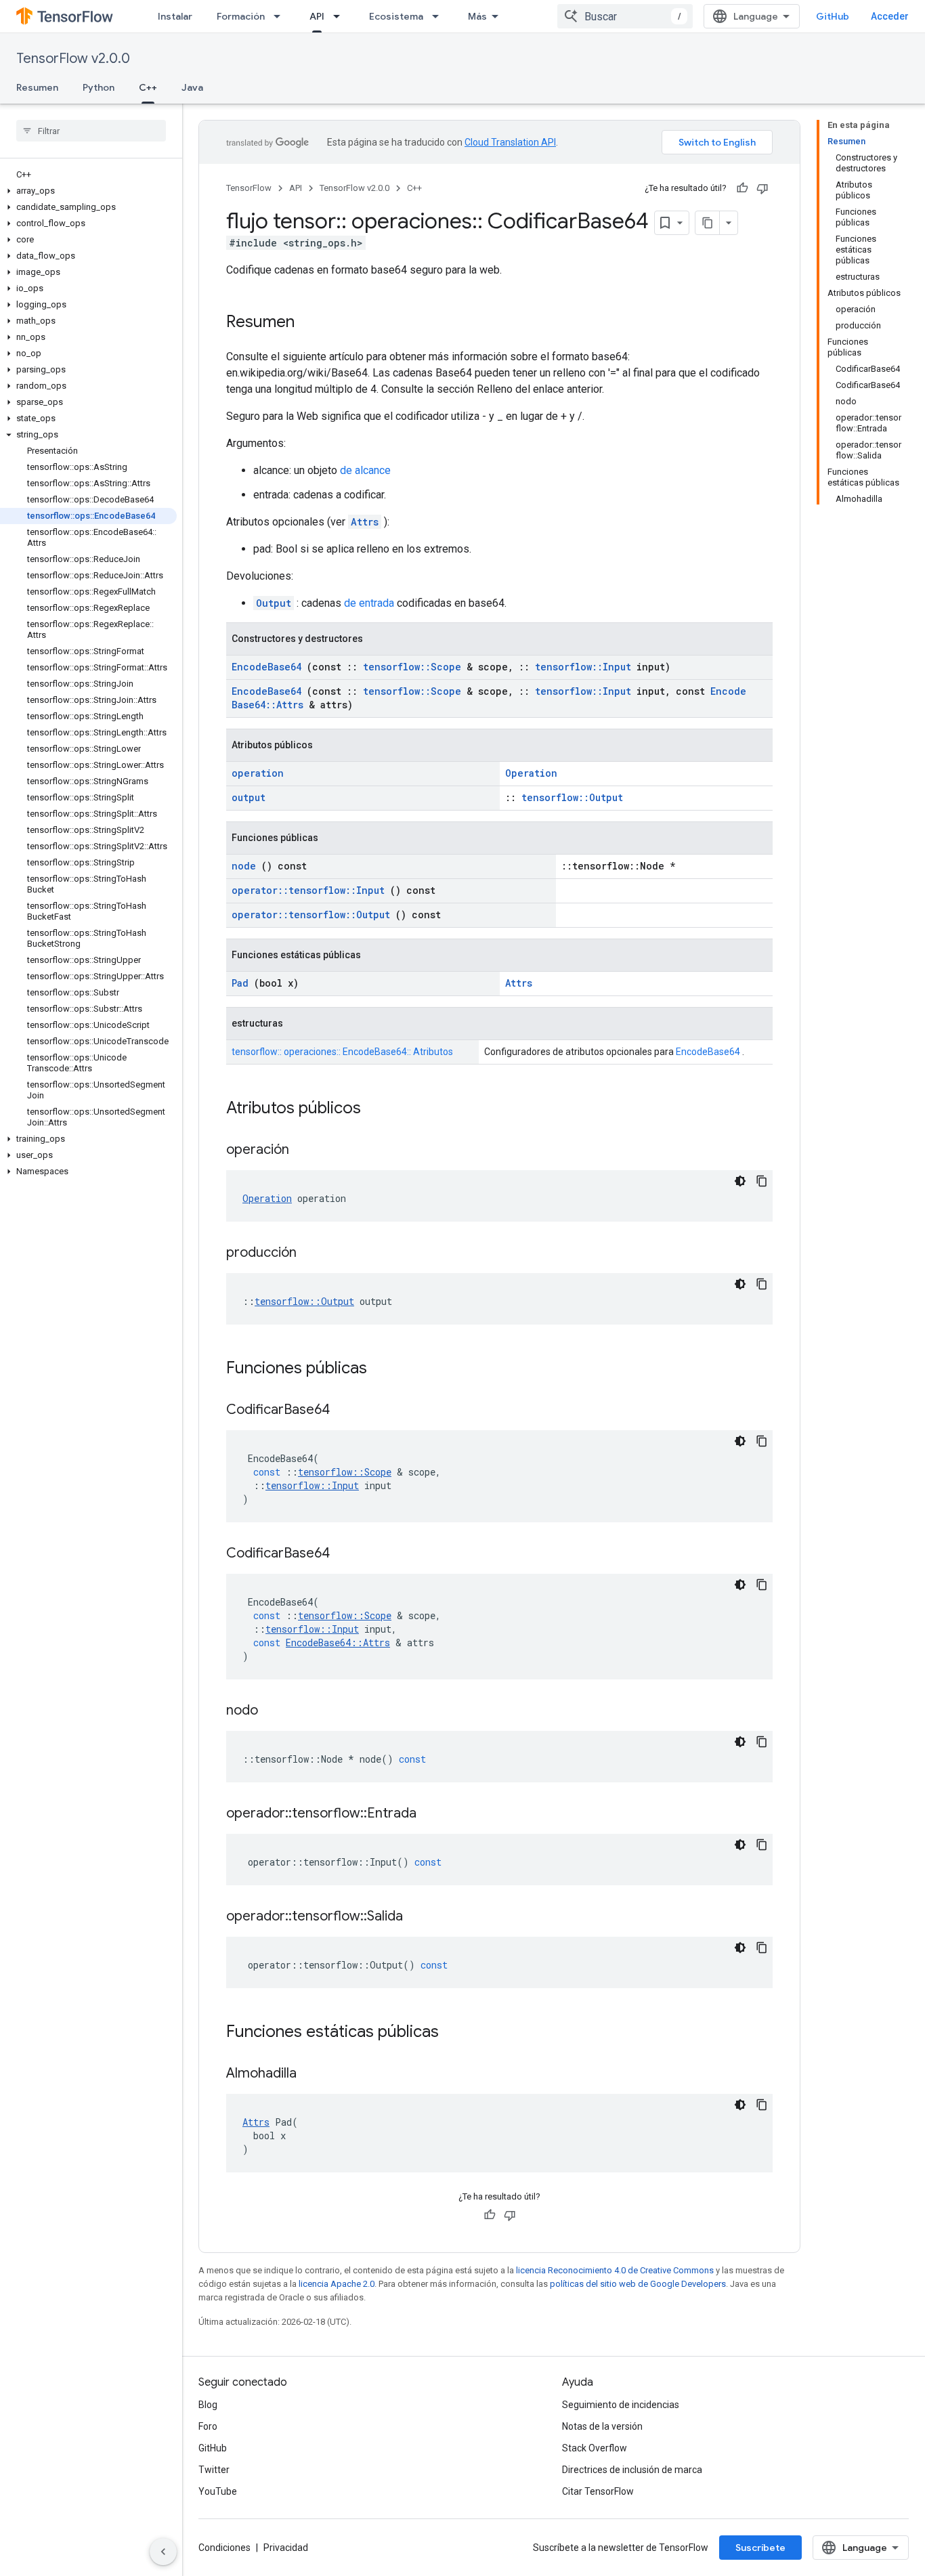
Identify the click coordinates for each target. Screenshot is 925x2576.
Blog (208, 2405)
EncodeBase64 (266, 667)
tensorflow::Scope (412, 667)
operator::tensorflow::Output (311, 915)
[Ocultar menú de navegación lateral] (163, 2552)
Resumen (37, 87)
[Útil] (742, 188)
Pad (240, 983)
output (249, 797)
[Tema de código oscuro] (740, 1181)
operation (258, 773)
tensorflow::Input (583, 667)
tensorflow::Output (572, 797)
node (244, 866)
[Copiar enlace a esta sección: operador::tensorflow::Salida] (420, 1917)
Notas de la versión (602, 2426)
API (317, 16)
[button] (88, 191)
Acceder (890, 16)
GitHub (833, 16)
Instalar (175, 16)
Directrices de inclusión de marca (632, 2470)
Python (99, 87)
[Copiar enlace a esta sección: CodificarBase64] (347, 1411)
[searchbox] (91, 131)
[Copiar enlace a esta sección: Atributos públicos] (379, 1109)
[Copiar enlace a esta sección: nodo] (275, 1711)
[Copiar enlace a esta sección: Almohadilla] (314, 2074)
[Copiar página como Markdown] (708, 223)
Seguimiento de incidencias (621, 2405)
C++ (148, 87)
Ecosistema (396, 16)
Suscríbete (760, 2548)
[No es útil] (762, 188)
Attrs (365, 522)
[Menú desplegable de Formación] (281, 16)
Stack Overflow (595, 2448)
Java (192, 87)
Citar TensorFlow (598, 2491)
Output (274, 603)
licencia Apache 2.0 (337, 2284)
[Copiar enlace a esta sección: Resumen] (308, 323)
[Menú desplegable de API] (341, 16)
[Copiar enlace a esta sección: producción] (314, 1253)
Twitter (214, 2470)
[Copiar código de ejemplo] (762, 1181)
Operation (531, 773)
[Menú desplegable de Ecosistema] (439, 16)
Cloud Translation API (510, 142)
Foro (208, 2426)
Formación (241, 16)
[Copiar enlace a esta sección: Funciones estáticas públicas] (456, 2033)
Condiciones (224, 2548)
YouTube (218, 2491)
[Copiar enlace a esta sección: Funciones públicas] (385, 1369)
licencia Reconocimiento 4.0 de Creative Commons (615, 2270)
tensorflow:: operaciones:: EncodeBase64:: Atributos (342, 1052)
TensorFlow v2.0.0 (73, 59)
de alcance (365, 470)
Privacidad (286, 2548)
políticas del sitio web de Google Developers (638, 2284)
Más (477, 16)
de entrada (369, 603)
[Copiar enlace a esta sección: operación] (306, 1151)
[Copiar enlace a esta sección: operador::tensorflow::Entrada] (433, 1814)
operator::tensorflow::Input (308, 890)
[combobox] (625, 16)
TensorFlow (249, 188)
